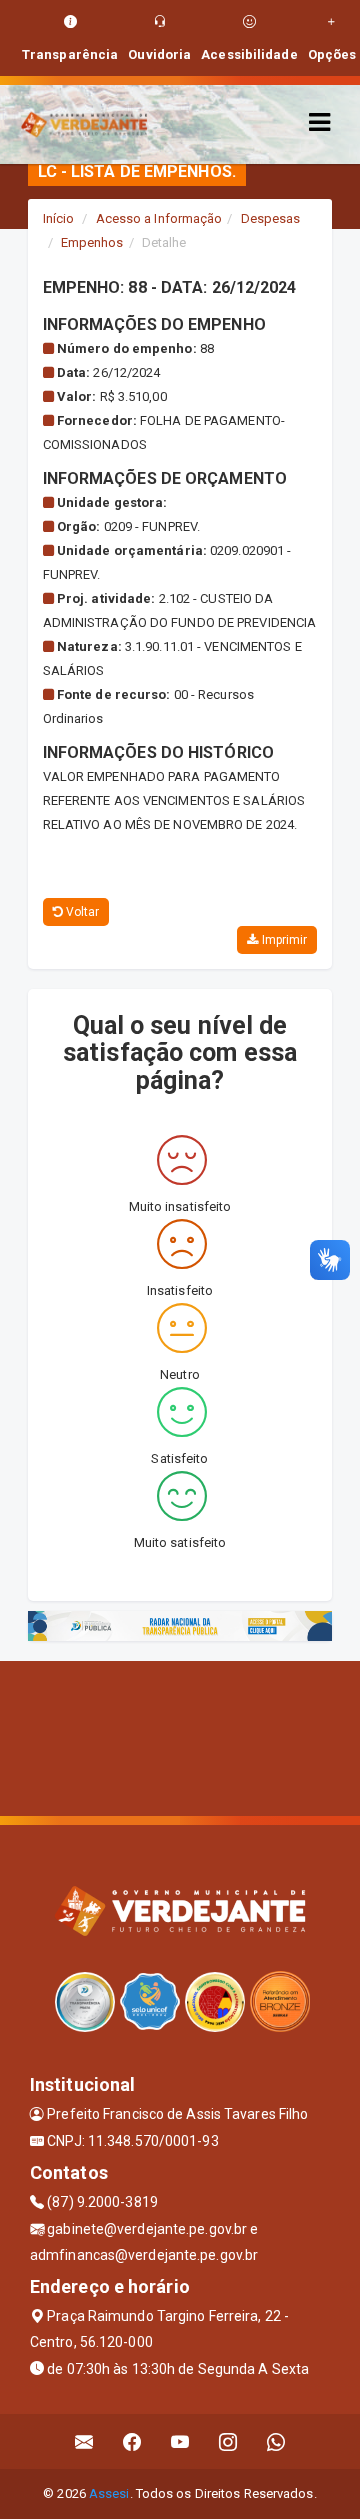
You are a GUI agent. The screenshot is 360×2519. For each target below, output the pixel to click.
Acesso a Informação (159, 218)
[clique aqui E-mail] (84, 2441)
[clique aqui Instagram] (228, 2441)
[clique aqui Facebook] (132, 2441)
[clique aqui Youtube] (180, 2441)
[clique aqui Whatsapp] (276, 2441)
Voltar (81, 912)
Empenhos (92, 242)
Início (59, 218)
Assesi (109, 2493)
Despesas (271, 218)
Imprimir (282, 940)
